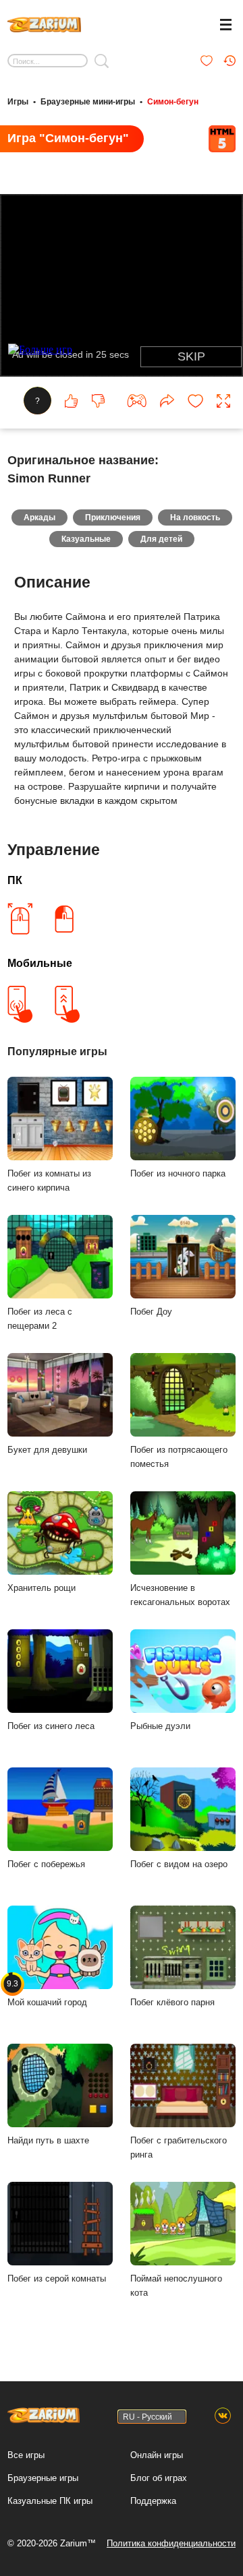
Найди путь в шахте (48, 2140)
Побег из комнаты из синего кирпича (49, 1181)
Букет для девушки (47, 1450)
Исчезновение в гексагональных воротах (180, 1595)
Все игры (26, 2455)
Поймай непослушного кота (176, 2286)
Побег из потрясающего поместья (179, 1457)
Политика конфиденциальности (171, 2543)
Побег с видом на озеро (179, 1864)
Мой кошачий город (47, 1993)
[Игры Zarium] (44, 23)
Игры (18, 102)
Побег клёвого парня (172, 2002)
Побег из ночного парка (178, 1173)
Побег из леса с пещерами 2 (40, 1319)
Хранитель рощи (42, 1588)
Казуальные (86, 539)
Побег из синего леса (51, 1726)
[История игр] (230, 61)
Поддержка (153, 2501)
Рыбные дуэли (160, 1726)
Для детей (161, 539)
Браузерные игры (43, 2478)
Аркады (39, 517)
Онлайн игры (157, 2455)
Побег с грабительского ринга (179, 2147)
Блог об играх (159, 2478)
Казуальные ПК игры (50, 2501)
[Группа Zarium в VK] (223, 2416)
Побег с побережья (46, 1864)
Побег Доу (151, 1312)
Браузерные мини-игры (88, 102)
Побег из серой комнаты (57, 2279)
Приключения (113, 517)
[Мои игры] (207, 61)
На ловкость (195, 517)
